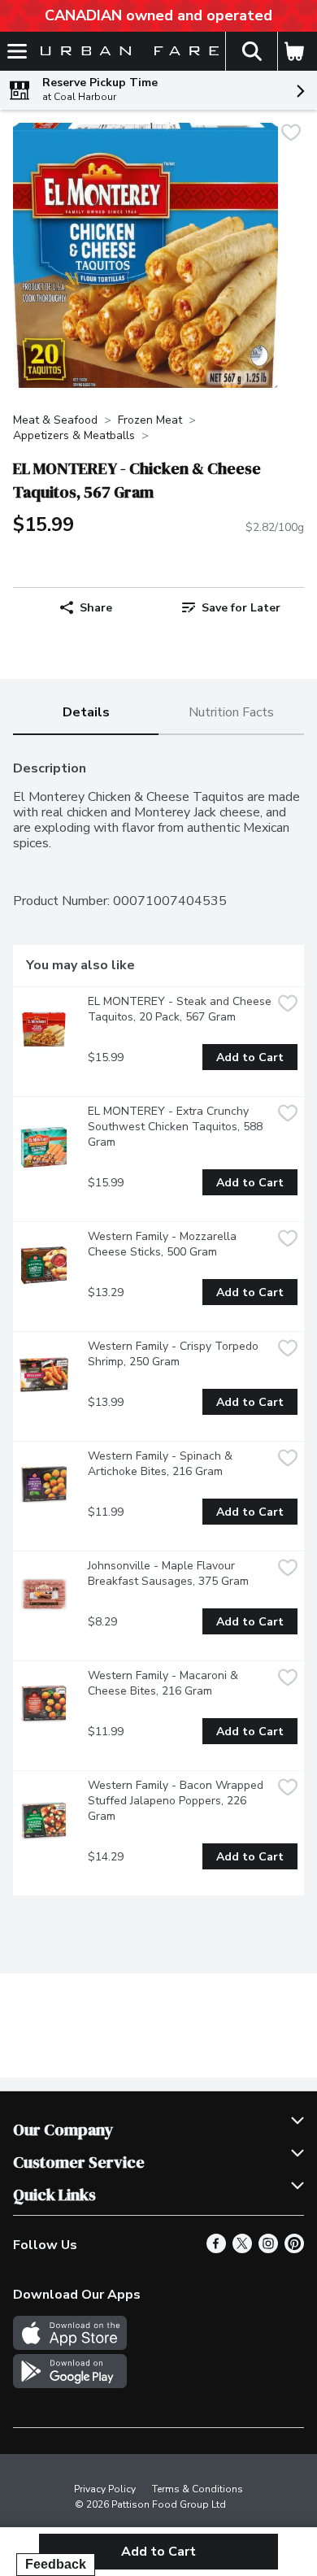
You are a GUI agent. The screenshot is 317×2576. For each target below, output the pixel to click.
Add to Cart (250, 1057)
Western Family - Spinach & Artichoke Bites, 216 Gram (162, 1464)
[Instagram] (268, 2249)
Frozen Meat (150, 420)
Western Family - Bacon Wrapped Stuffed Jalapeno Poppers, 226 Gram (177, 1801)
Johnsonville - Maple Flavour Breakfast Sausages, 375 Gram (168, 1573)
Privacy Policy (105, 2489)
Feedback (56, 2564)
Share (96, 608)
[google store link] (70, 2384)
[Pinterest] (294, 2249)
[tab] (86, 714)
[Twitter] (242, 2249)
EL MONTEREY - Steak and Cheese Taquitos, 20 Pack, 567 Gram (180, 1009)
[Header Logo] (126, 52)
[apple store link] (70, 2346)
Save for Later (241, 608)
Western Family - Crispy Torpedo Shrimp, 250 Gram (175, 1354)
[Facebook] (216, 2249)
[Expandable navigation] (17, 51)
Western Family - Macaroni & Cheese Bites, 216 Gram (165, 1683)
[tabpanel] (158, 1322)
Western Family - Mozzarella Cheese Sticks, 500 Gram (164, 1244)
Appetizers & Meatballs (74, 435)
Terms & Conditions (198, 2489)
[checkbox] (291, 135)
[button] (251, 51)
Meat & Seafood (55, 420)
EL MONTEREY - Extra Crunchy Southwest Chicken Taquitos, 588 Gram (177, 1127)
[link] (231, 607)
